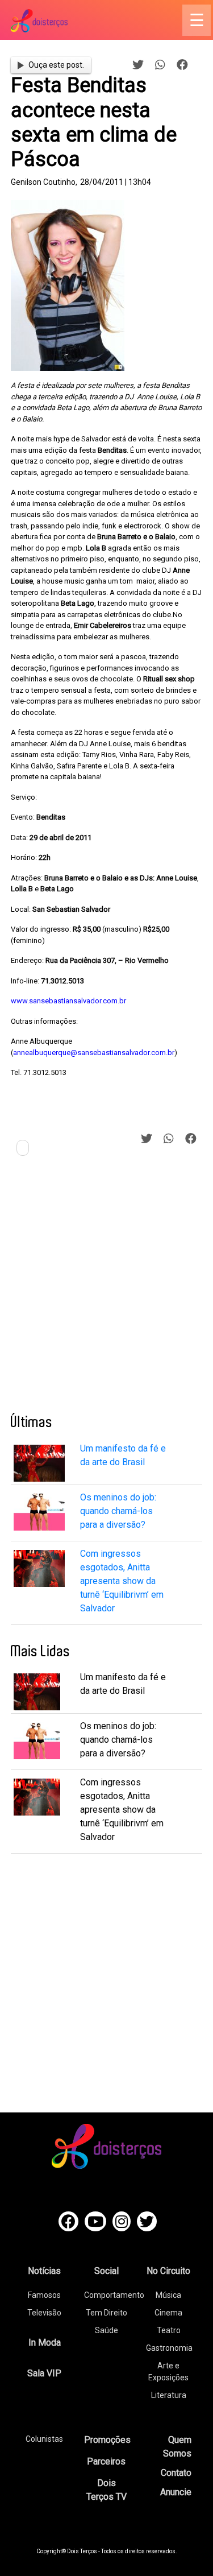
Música (168, 2295)
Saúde (106, 2330)
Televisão (44, 2313)
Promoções (107, 2440)
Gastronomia (169, 2348)
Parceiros (106, 2461)
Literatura (169, 2395)
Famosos (44, 2295)
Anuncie (176, 2492)
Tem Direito (106, 2313)
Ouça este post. (56, 65)
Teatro (169, 2330)
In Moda (45, 2343)
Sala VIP (44, 2373)
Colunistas (44, 2439)
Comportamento (114, 2295)
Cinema (168, 2313)
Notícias (44, 2271)
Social (106, 2271)
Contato (176, 2473)
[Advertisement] (106, 1289)
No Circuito (168, 2271)
